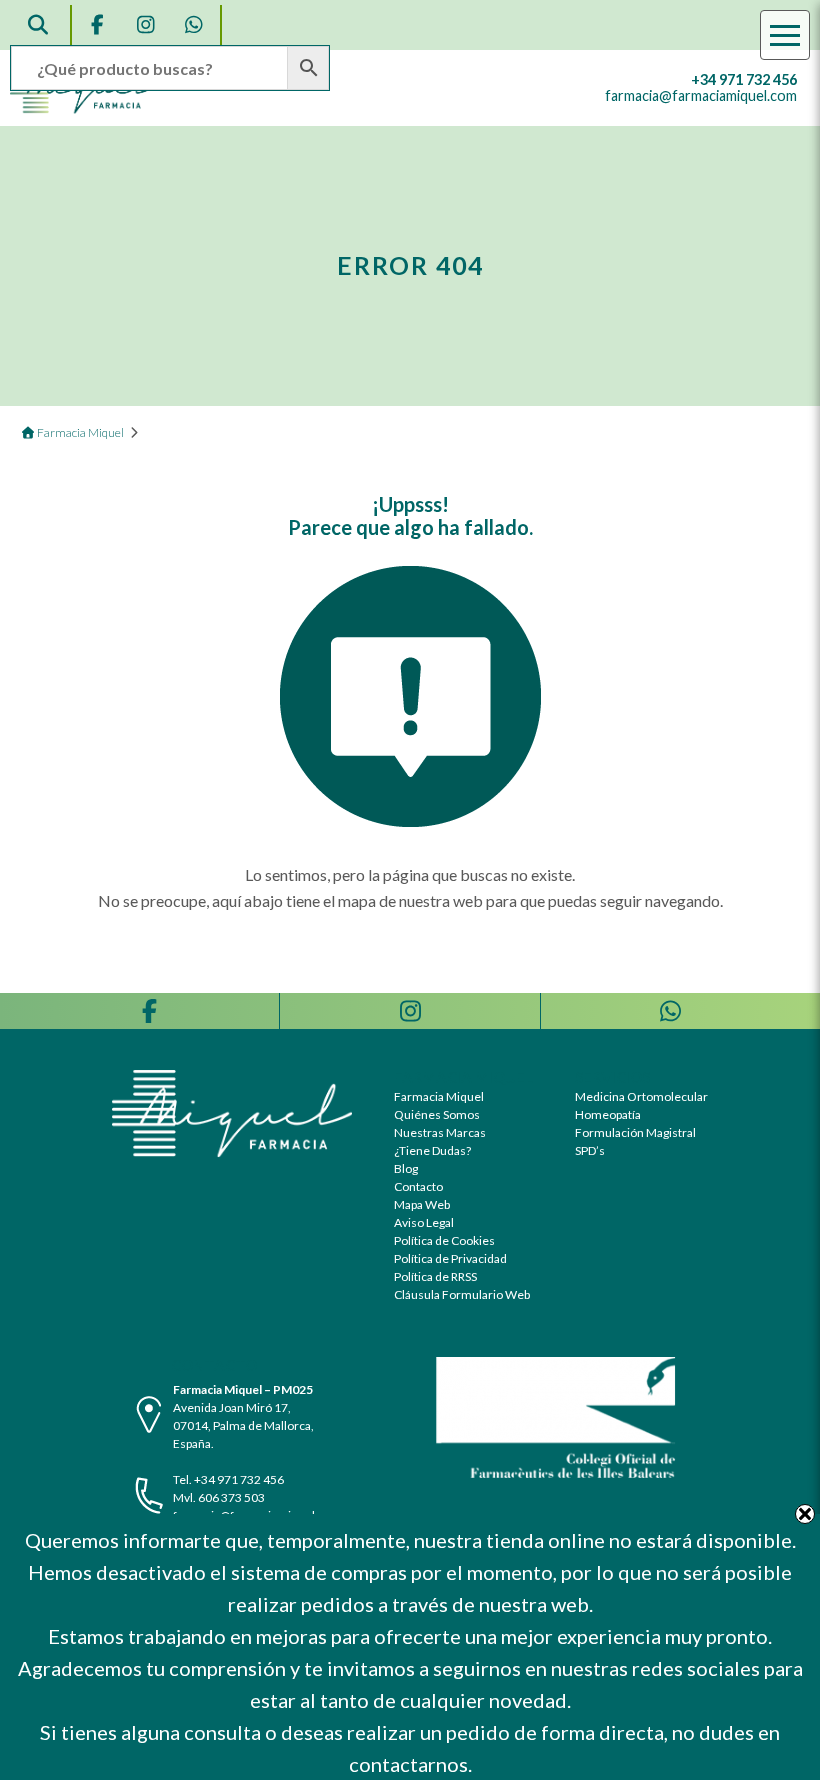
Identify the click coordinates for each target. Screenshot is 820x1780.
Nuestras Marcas (440, 1132)
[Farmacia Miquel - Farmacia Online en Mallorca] (83, 108)
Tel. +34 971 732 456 (228, 1479)
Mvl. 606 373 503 (219, 1497)
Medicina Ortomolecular (641, 1096)
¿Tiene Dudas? (432, 1150)
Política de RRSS (435, 1276)
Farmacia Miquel (439, 1096)
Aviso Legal (424, 1222)
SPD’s (590, 1150)
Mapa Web (422, 1204)
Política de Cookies (444, 1240)
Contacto (418, 1186)
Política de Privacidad (450, 1258)
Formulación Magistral (635, 1132)
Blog (406, 1168)
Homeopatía (608, 1114)
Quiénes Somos (437, 1114)
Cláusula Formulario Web (462, 1294)
